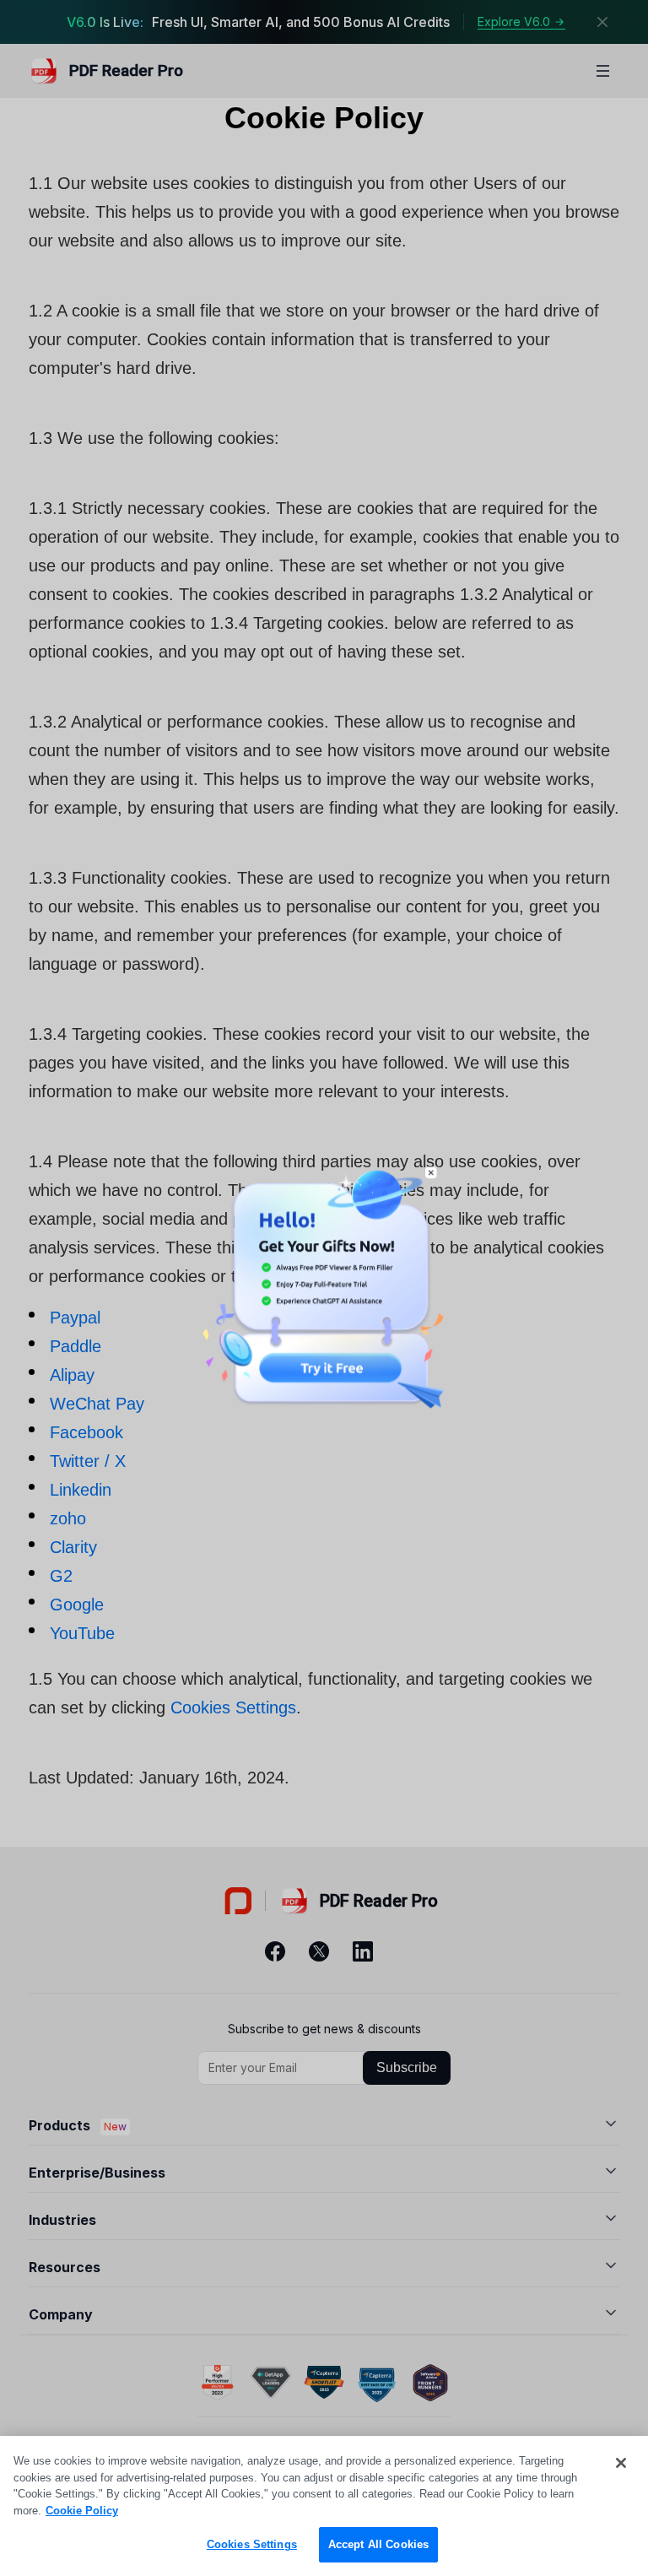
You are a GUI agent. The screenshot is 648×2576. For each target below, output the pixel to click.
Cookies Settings (252, 2544)
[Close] (621, 2463)
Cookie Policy (82, 2511)
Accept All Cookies (378, 2544)
